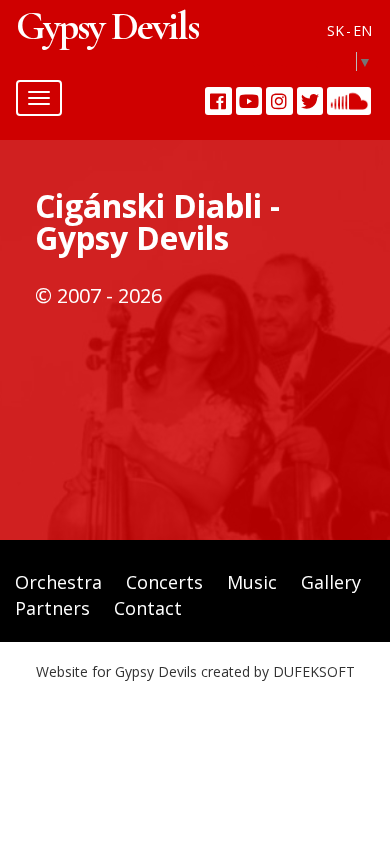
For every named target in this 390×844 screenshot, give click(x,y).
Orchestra (58, 582)
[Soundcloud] (349, 101)
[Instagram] (279, 101)
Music (252, 582)
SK (335, 30)
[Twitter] (310, 101)
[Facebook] (218, 101)
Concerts (164, 582)
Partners (52, 608)
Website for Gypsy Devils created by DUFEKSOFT (195, 671)
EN (362, 30)
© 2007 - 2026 (98, 295)
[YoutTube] (249, 101)
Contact (148, 608)
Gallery (331, 582)
